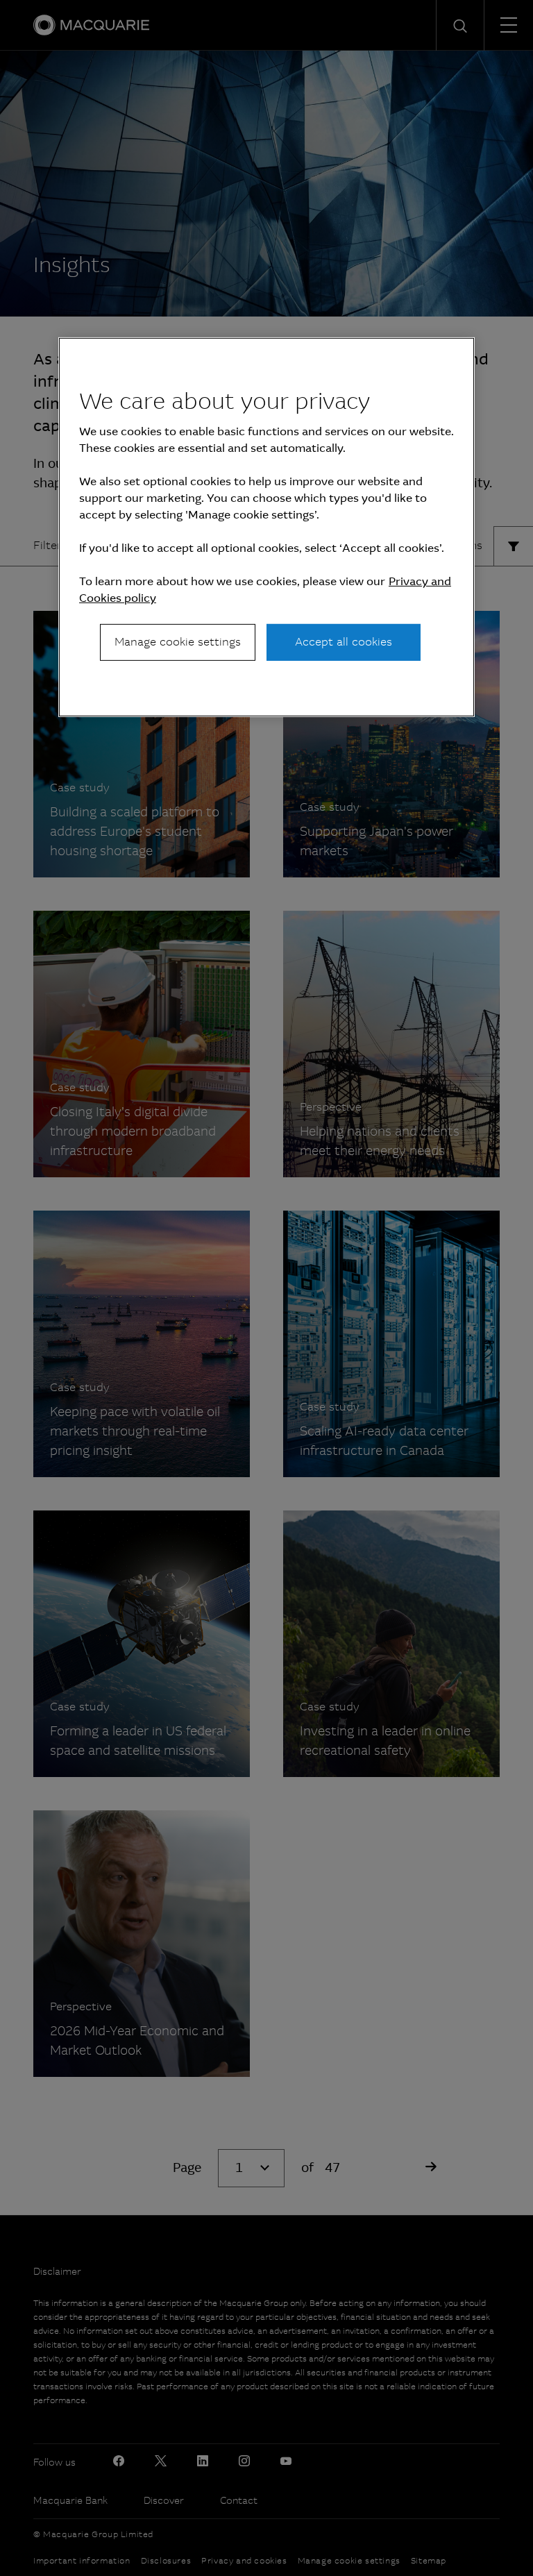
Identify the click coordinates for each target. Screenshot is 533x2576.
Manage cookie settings (178, 642)
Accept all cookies (344, 642)
